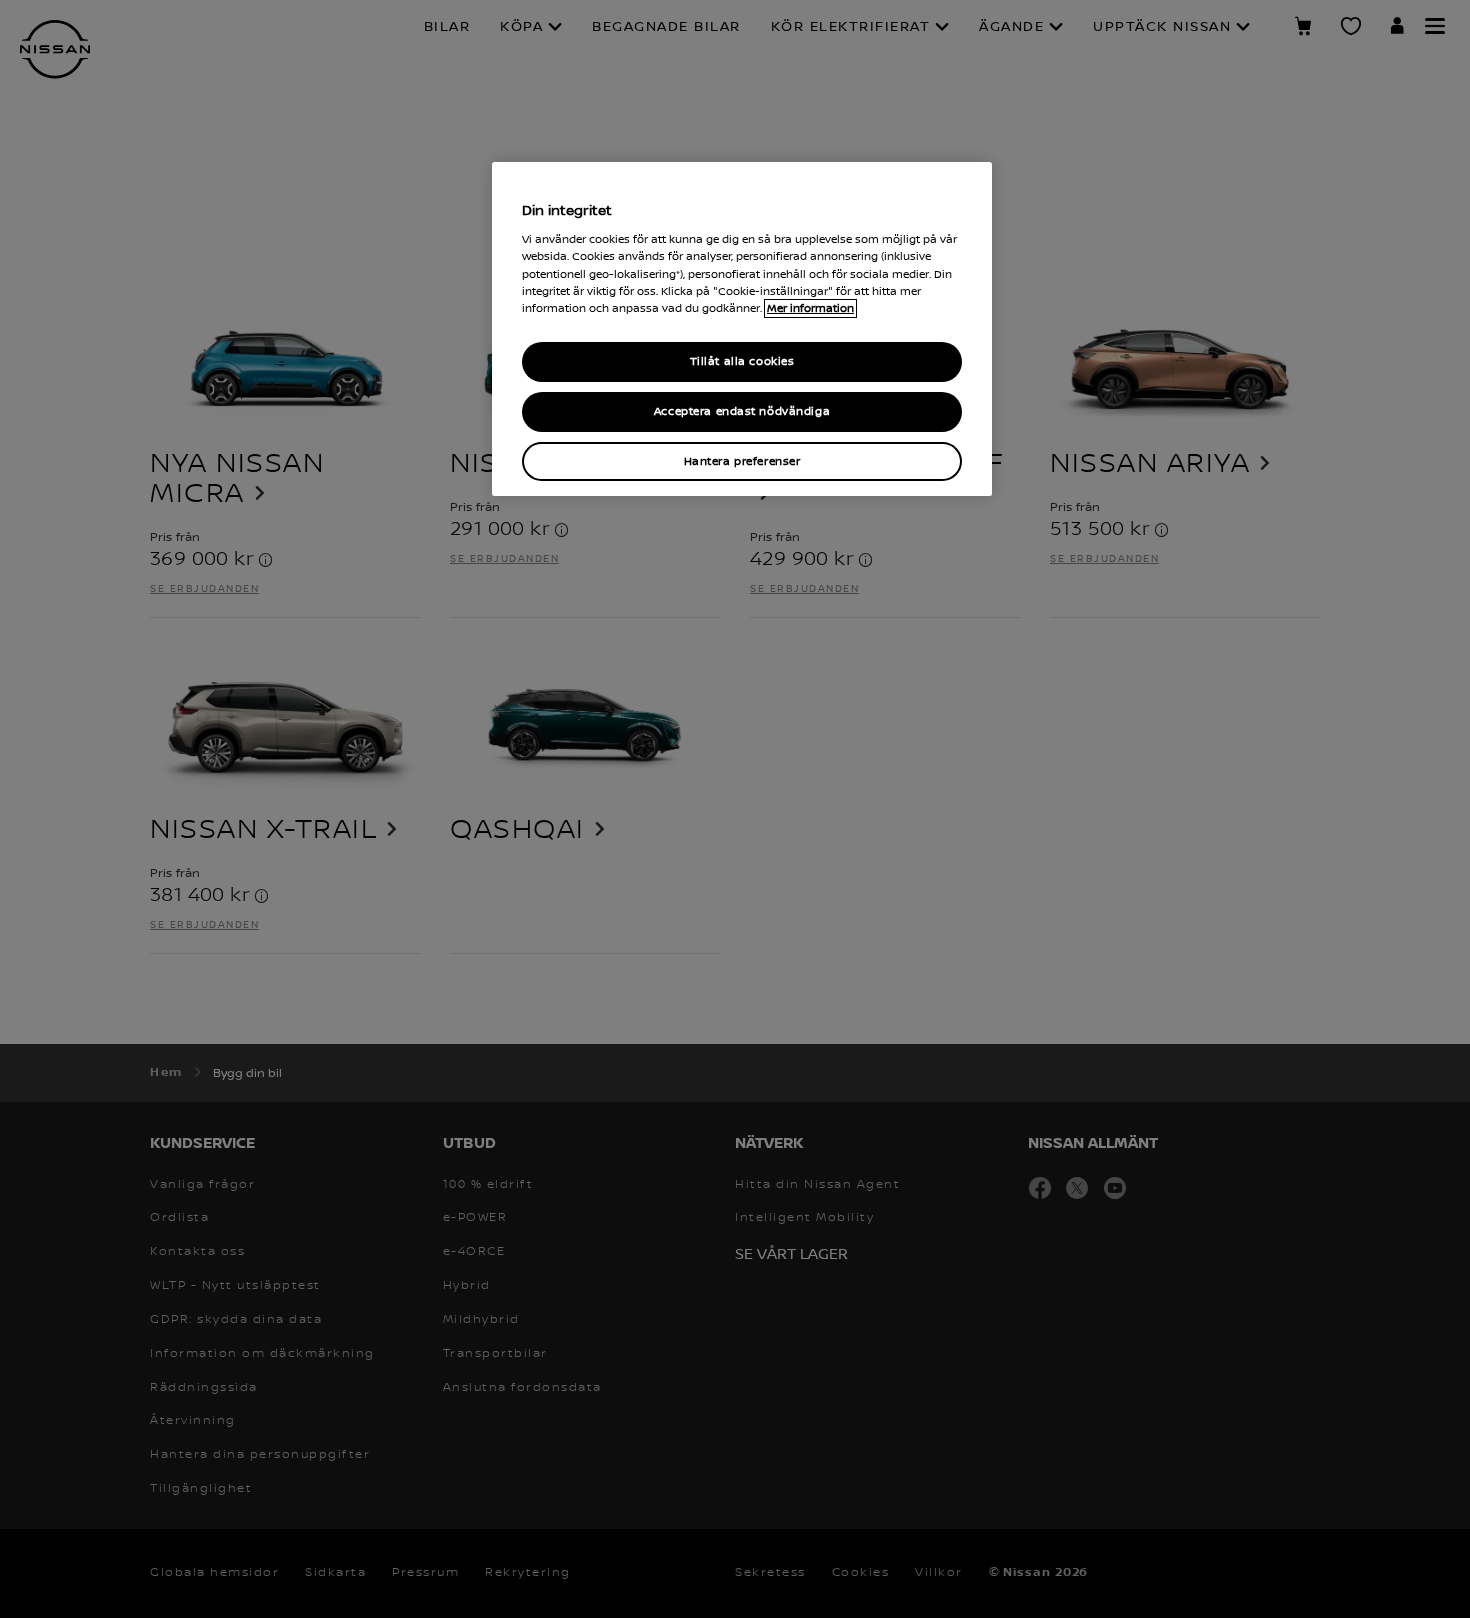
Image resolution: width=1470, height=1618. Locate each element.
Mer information (810, 308)
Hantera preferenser (742, 461)
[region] (742, 329)
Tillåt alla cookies (742, 361)
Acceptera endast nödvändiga (742, 411)
